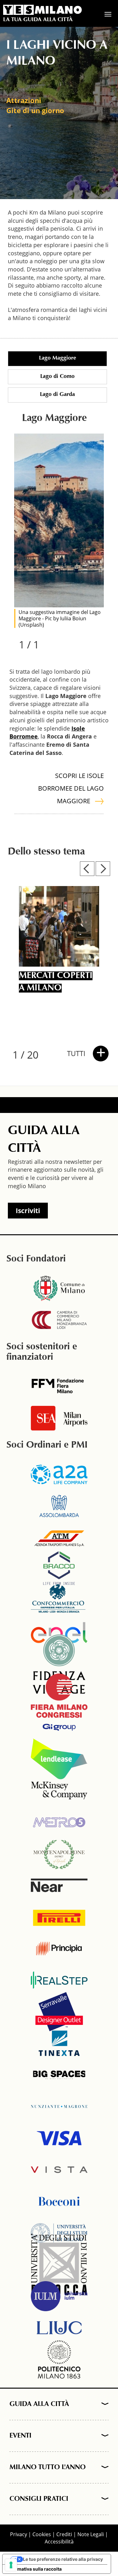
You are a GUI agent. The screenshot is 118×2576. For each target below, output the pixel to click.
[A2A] (59, 1474)
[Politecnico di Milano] (59, 2359)
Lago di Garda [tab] (57, 395)
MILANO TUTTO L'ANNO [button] (48, 2468)
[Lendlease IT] (59, 1759)
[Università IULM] (59, 2296)
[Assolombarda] (59, 1506)
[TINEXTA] (59, 2043)
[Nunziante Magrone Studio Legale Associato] (59, 2106)
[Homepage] (42, 10)
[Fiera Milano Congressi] (59, 1696)
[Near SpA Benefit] (59, 1885)
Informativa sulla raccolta (34, 2569)
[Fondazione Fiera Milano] (59, 1387)
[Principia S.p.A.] (59, 1948)
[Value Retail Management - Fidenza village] (59, 1664)
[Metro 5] (59, 1822)
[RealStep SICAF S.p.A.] (59, 1980)
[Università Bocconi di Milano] (59, 2201)
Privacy (19, 2534)
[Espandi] (103, 2404)
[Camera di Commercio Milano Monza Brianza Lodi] (59, 1320)
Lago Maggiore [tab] (58, 358)
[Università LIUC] (59, 2328)
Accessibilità (59, 2542)
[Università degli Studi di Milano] (59, 2233)
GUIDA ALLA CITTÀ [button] (39, 2404)
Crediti (64, 2534)
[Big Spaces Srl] (59, 2075)
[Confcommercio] (59, 1601)
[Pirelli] (59, 1917)
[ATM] (59, 1538)
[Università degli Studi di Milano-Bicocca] (59, 2264)
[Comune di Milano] (59, 1288)
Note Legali (91, 2534)
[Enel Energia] (59, 1632)
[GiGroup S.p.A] (59, 1727)
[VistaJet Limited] (59, 2170)
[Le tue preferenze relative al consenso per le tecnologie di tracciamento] (11, 2565)
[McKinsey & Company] (59, 1790)
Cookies (42, 2534)
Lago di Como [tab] (57, 377)
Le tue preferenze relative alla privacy (63, 2559)
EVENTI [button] (20, 2436)
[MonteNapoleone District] (59, 1854)
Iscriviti (28, 1211)
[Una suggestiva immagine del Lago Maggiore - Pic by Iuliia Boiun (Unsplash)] (59, 520)
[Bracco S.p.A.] (59, 1569)
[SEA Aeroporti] (59, 1418)
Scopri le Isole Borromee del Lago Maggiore (71, 788)
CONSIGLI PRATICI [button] (39, 2499)
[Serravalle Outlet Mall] (59, 2012)
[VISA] (59, 2138)
